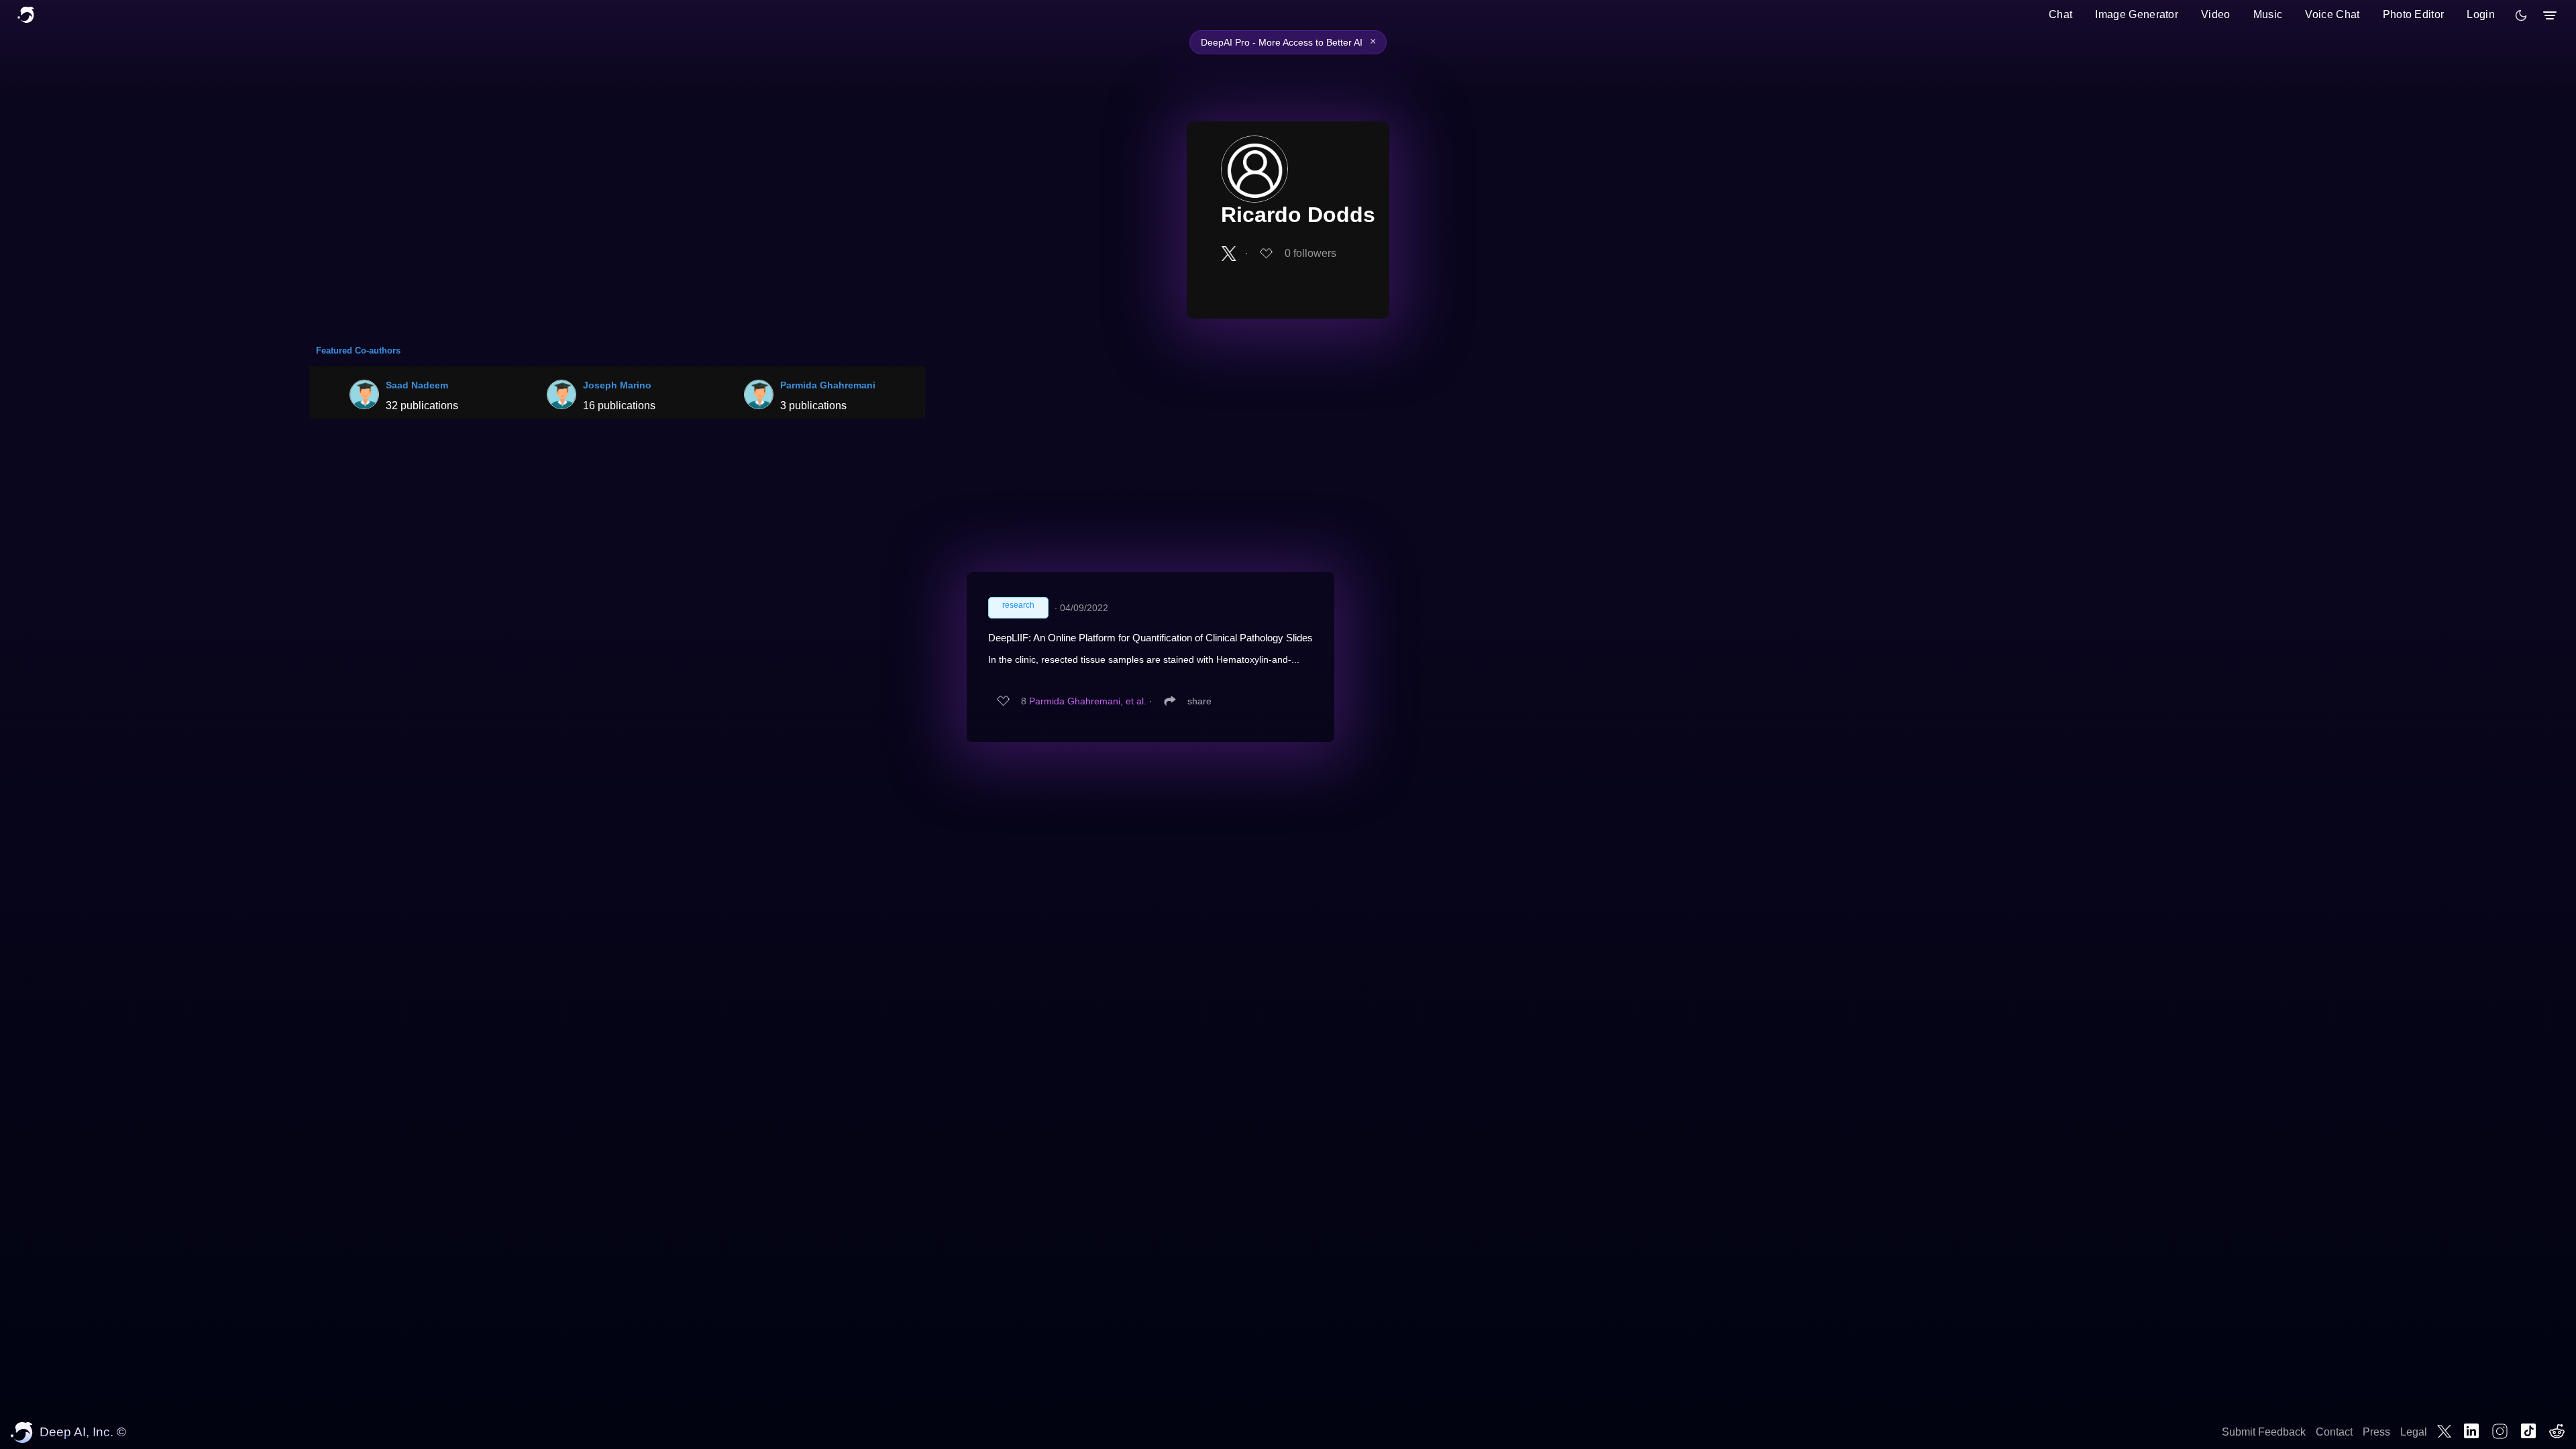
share (1199, 701)
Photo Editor (2414, 14)
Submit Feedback (2264, 1432)
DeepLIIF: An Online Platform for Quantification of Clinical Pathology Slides (1150, 638)
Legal (2414, 1432)
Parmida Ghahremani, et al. (1088, 701)
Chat (2060, 14)
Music (2268, 14)
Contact (2334, 1432)
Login (2481, 14)
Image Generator (2137, 14)
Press (2376, 1432)
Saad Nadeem (417, 385)
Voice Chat (2332, 14)
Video (2216, 14)
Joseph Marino (617, 385)
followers (1310, 253)
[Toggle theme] (2521, 15)
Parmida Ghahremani (828, 385)
